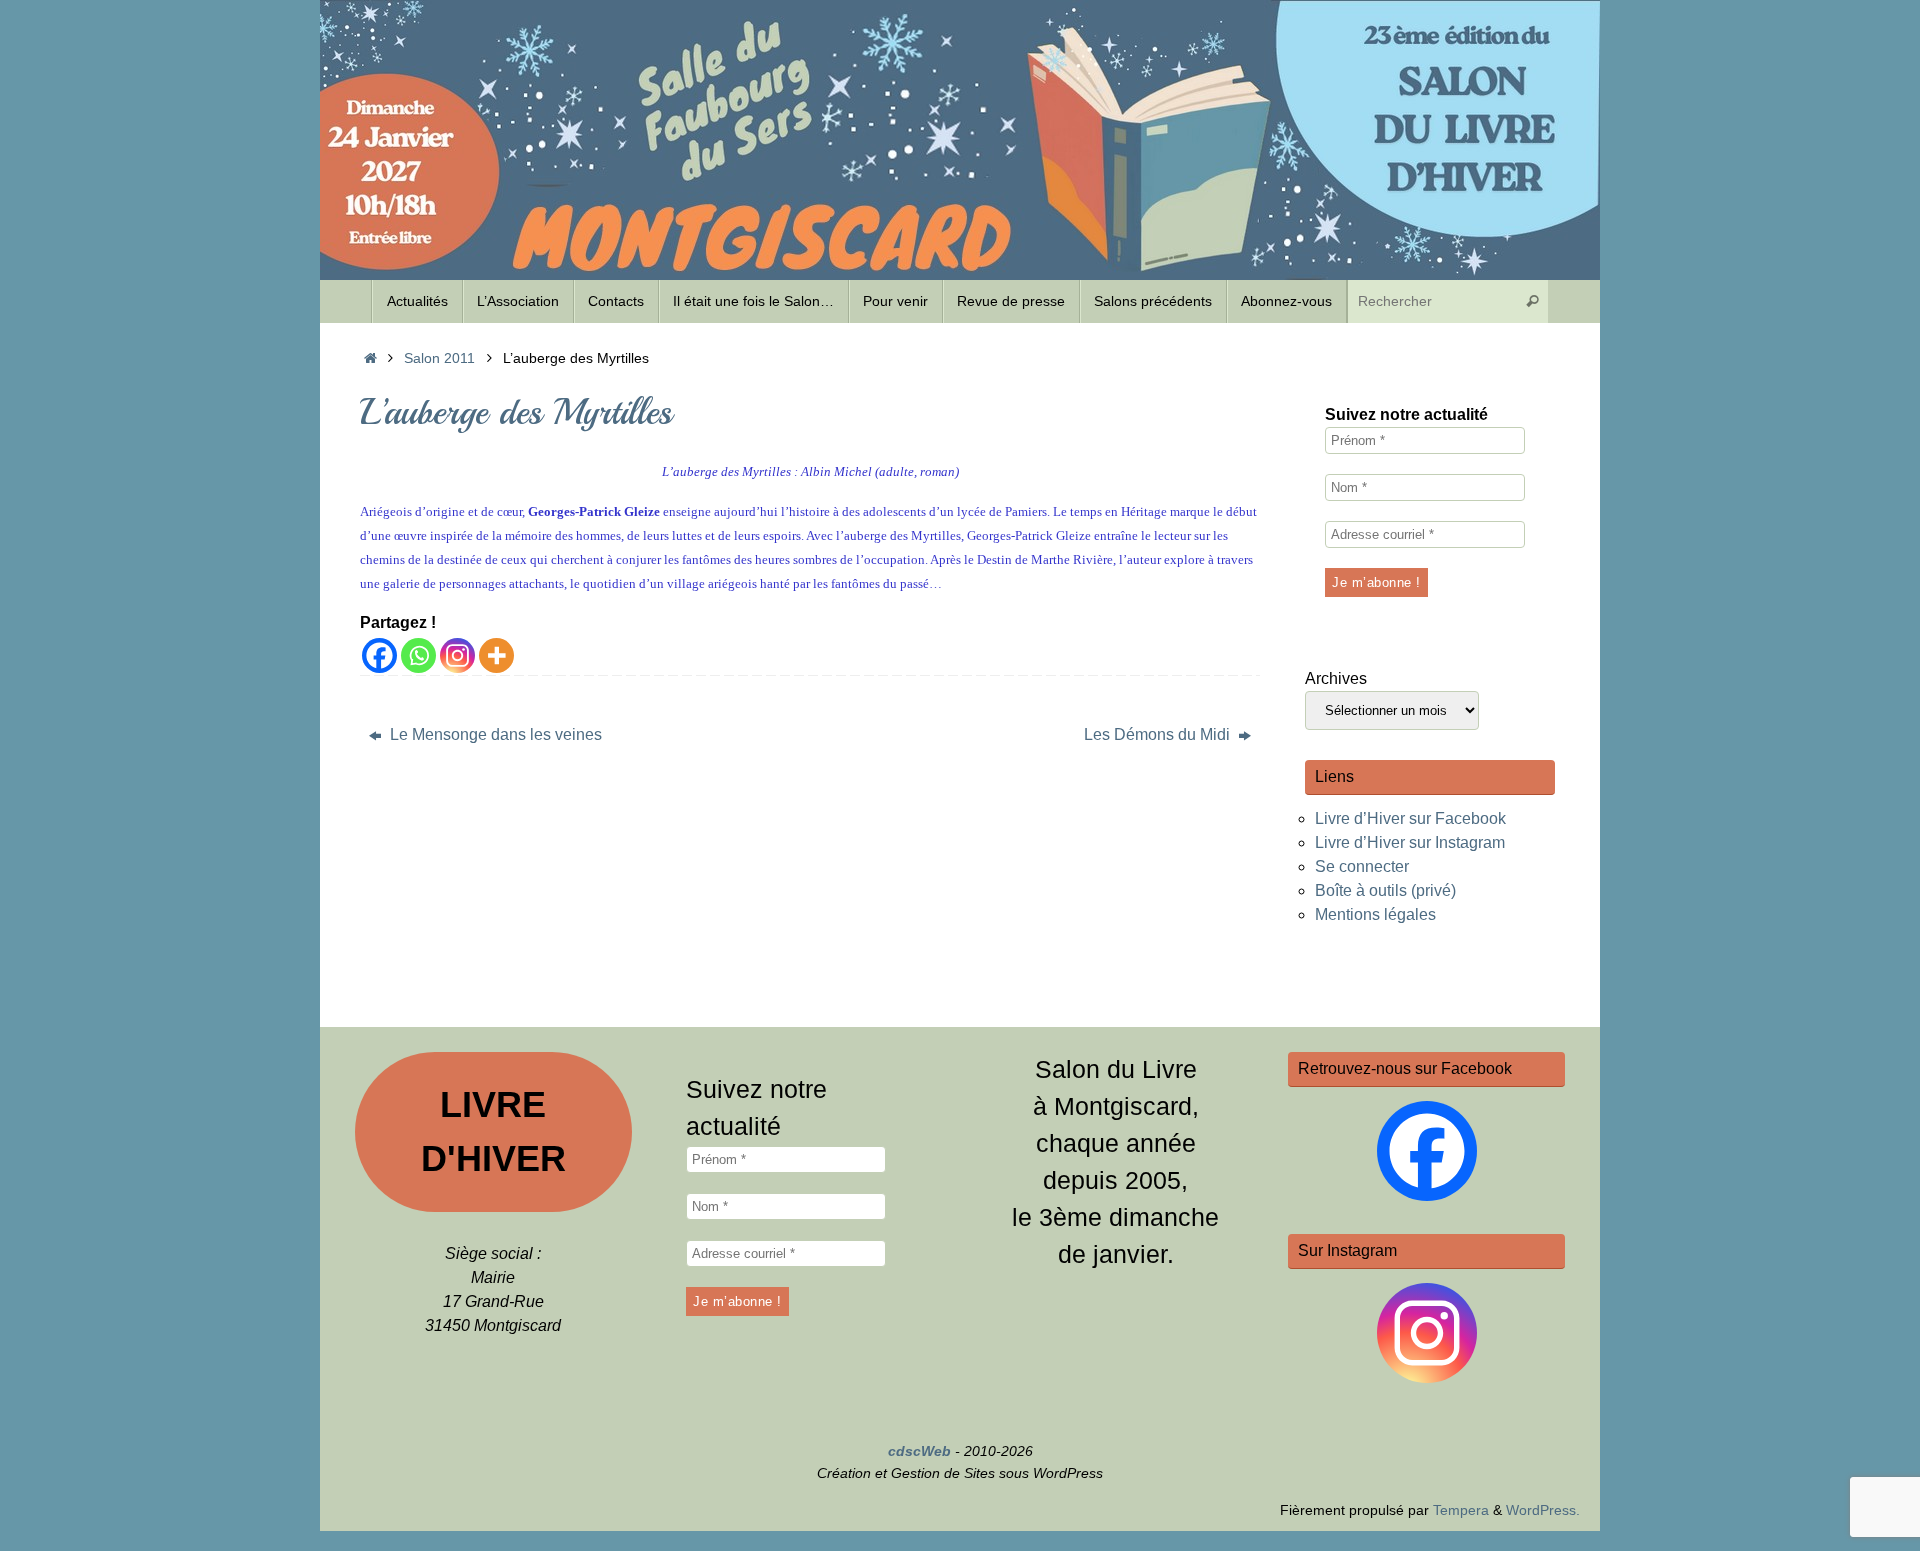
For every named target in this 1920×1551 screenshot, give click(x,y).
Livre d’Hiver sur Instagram (1410, 842)
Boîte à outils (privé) (1385, 890)
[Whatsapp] (418, 655)
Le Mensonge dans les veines (494, 734)
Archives (1336, 678)
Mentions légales (1375, 914)
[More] (496, 655)
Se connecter (1362, 866)
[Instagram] (457, 655)
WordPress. (1543, 1510)
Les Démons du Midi (1159, 734)
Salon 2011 (439, 358)
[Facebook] (379, 655)
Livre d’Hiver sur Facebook (1410, 818)
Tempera (1461, 1510)
